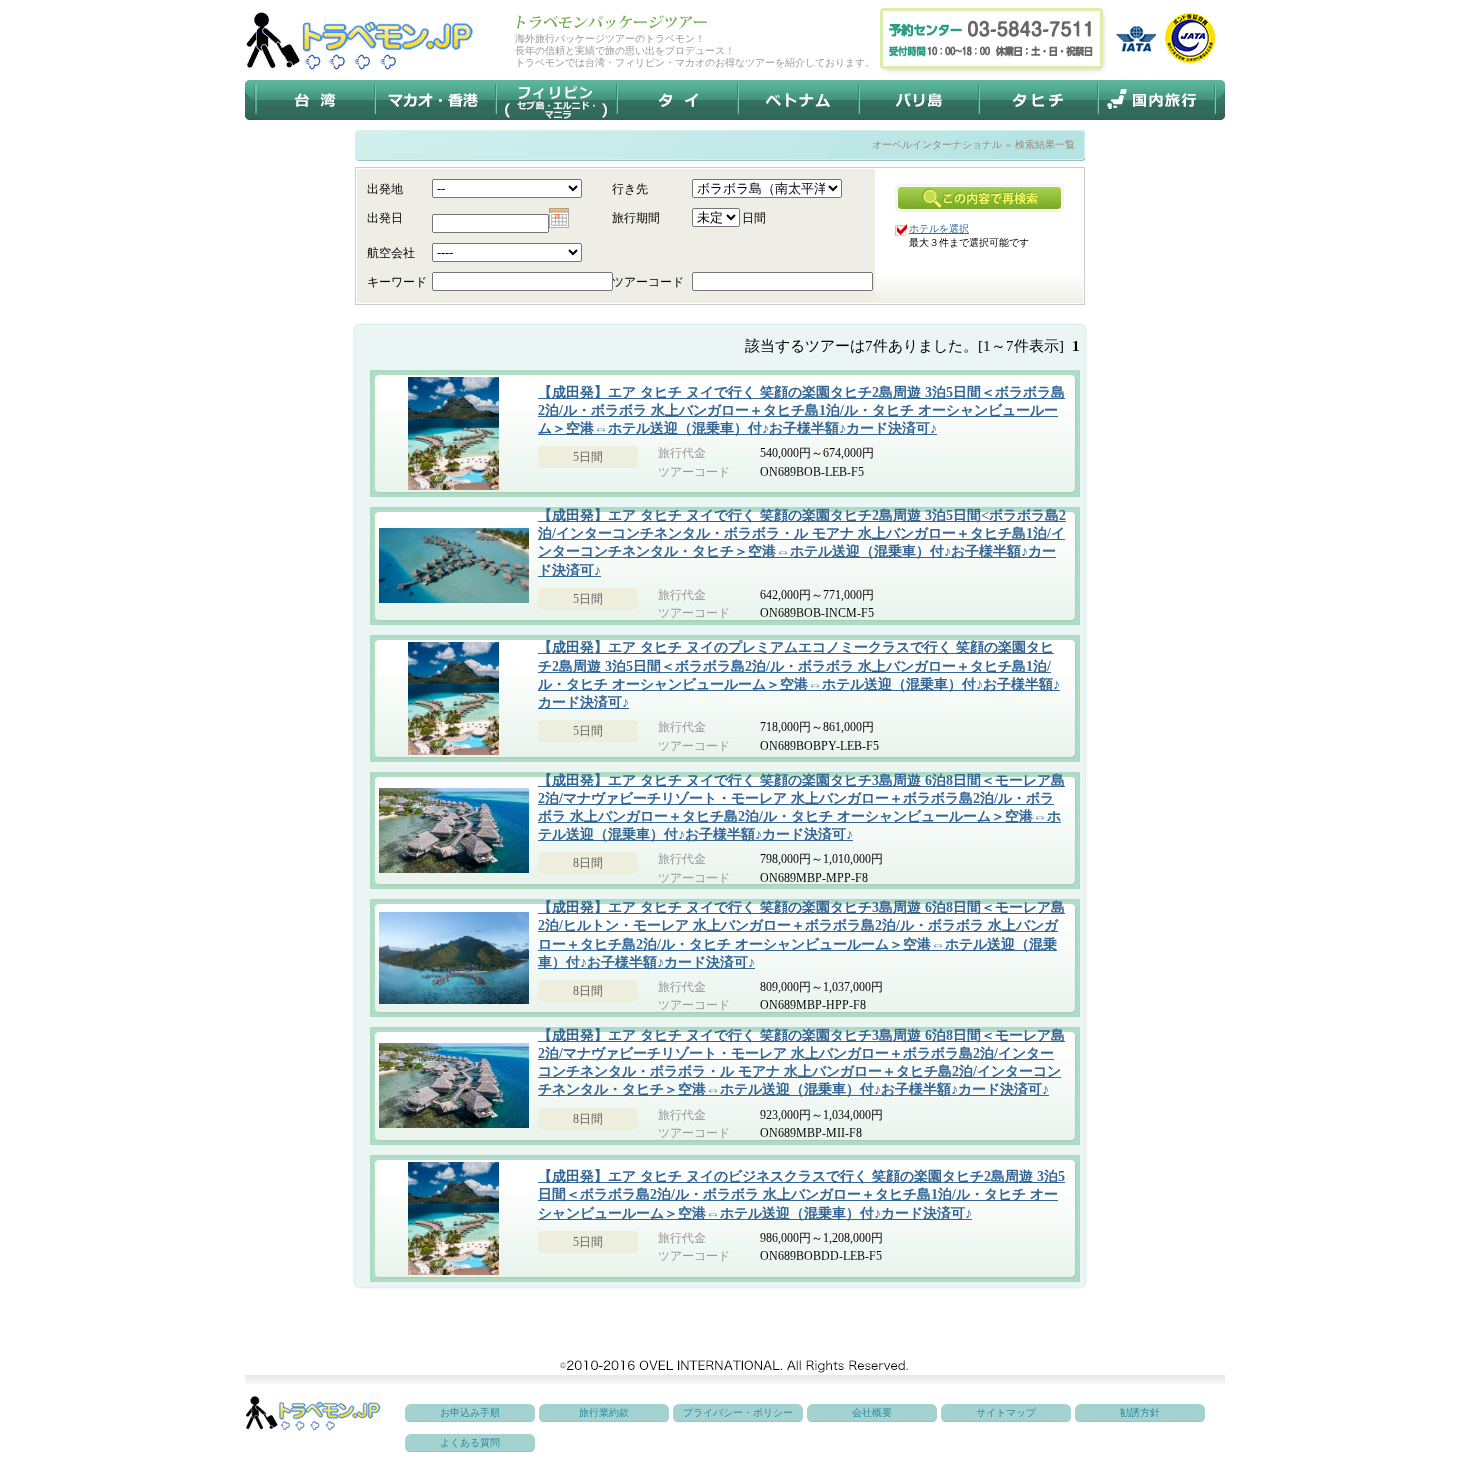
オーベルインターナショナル (937, 144)
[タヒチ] (1039, 100)
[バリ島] (920, 100)
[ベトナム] (799, 100)
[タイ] (677, 100)
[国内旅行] (1155, 100)
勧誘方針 (1140, 1412)
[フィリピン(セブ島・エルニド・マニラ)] (556, 100)
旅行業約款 (604, 1412)
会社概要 (872, 1412)
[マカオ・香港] (436, 100)
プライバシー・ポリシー (738, 1412)
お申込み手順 (470, 1412)
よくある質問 (470, 1442)
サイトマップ (1006, 1412)
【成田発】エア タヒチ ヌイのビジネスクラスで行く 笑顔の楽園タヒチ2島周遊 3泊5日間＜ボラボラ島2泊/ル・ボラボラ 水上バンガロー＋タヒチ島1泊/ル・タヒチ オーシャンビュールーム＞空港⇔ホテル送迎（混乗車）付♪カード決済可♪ (801, 1194)
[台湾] (316, 100)
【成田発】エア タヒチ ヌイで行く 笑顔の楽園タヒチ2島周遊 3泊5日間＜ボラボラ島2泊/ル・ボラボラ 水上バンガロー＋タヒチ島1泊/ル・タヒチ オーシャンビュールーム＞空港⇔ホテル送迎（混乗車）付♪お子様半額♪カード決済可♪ (801, 410)
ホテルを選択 (939, 228)
